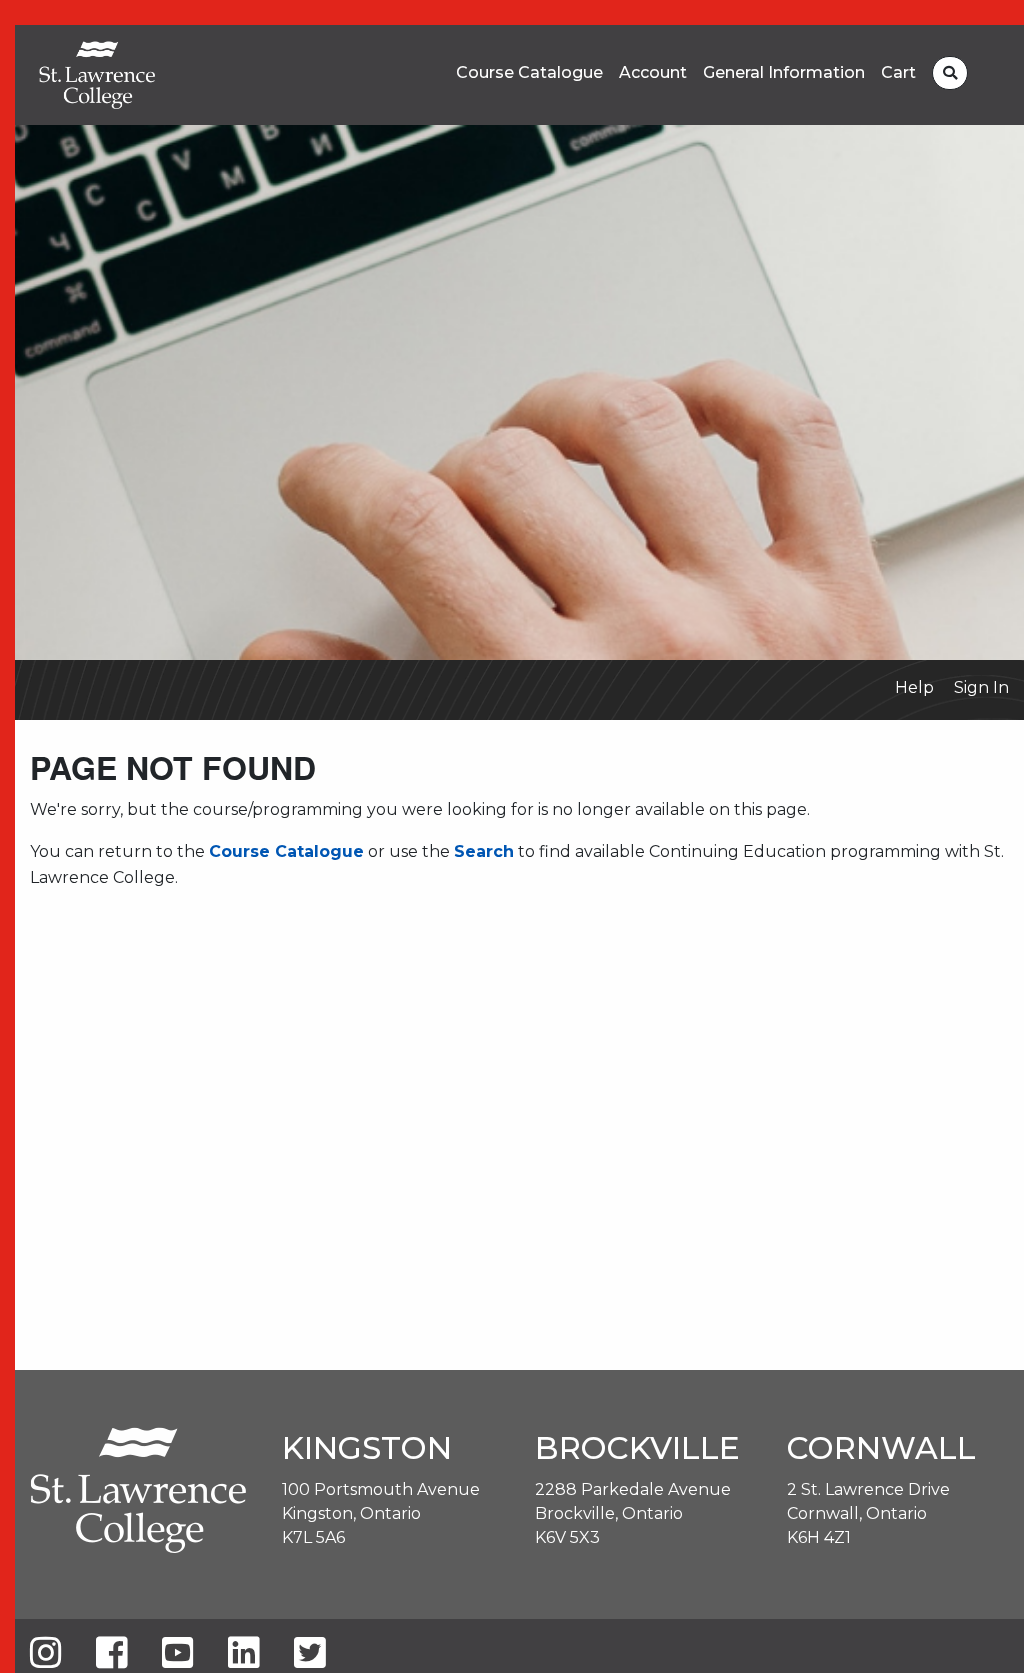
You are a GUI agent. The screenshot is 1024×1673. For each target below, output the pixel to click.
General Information (784, 73)
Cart (898, 73)
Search (484, 851)
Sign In (981, 687)
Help (914, 687)
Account (653, 73)
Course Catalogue (529, 73)
